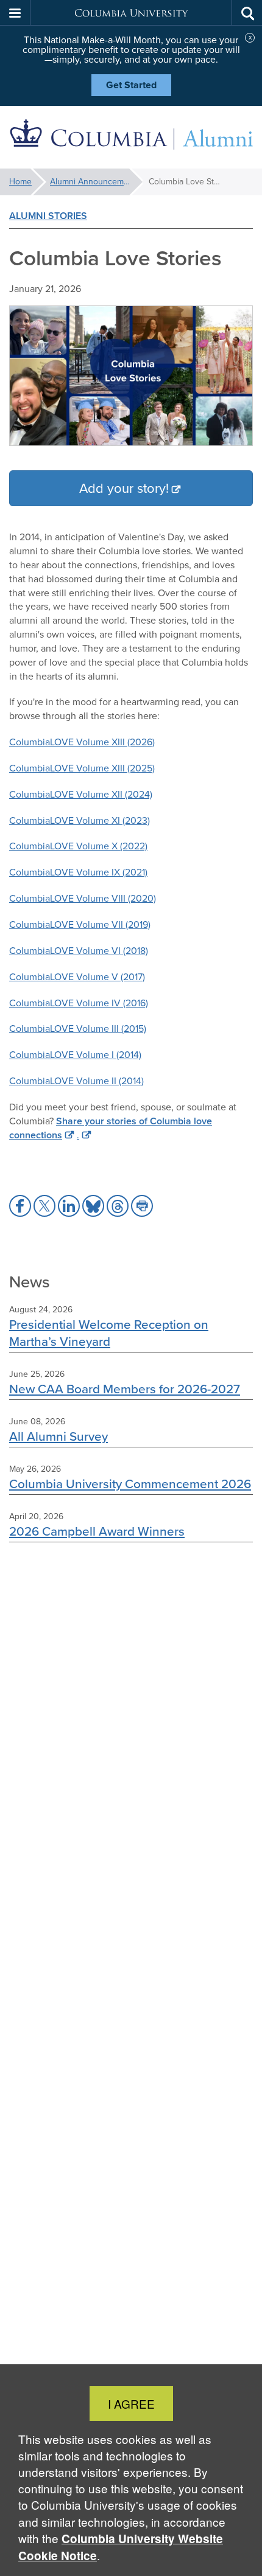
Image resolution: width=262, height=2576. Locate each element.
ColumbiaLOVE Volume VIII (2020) (83, 898)
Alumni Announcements (95, 182)
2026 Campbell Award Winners (97, 1531)
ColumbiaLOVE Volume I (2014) (75, 1055)
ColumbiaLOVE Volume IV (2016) (79, 1003)
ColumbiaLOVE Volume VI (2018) (79, 951)
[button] (15, 13)
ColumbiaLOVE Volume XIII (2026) (82, 742)
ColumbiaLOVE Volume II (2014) (76, 1081)
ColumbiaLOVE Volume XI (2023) (80, 820)
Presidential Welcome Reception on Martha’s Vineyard (109, 1332)
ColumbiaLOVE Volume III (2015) (78, 1029)
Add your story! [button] (124, 488)
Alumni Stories (48, 216)
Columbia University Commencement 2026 (130, 1484)
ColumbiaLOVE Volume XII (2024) (81, 794)
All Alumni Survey (58, 1436)
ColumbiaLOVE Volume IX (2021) (78, 872)
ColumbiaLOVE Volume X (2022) (78, 846)
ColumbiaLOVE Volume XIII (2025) (82, 768)
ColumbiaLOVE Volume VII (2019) (80, 924)
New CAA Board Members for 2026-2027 (125, 1389)
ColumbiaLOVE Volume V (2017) (77, 977)
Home (20, 182)
